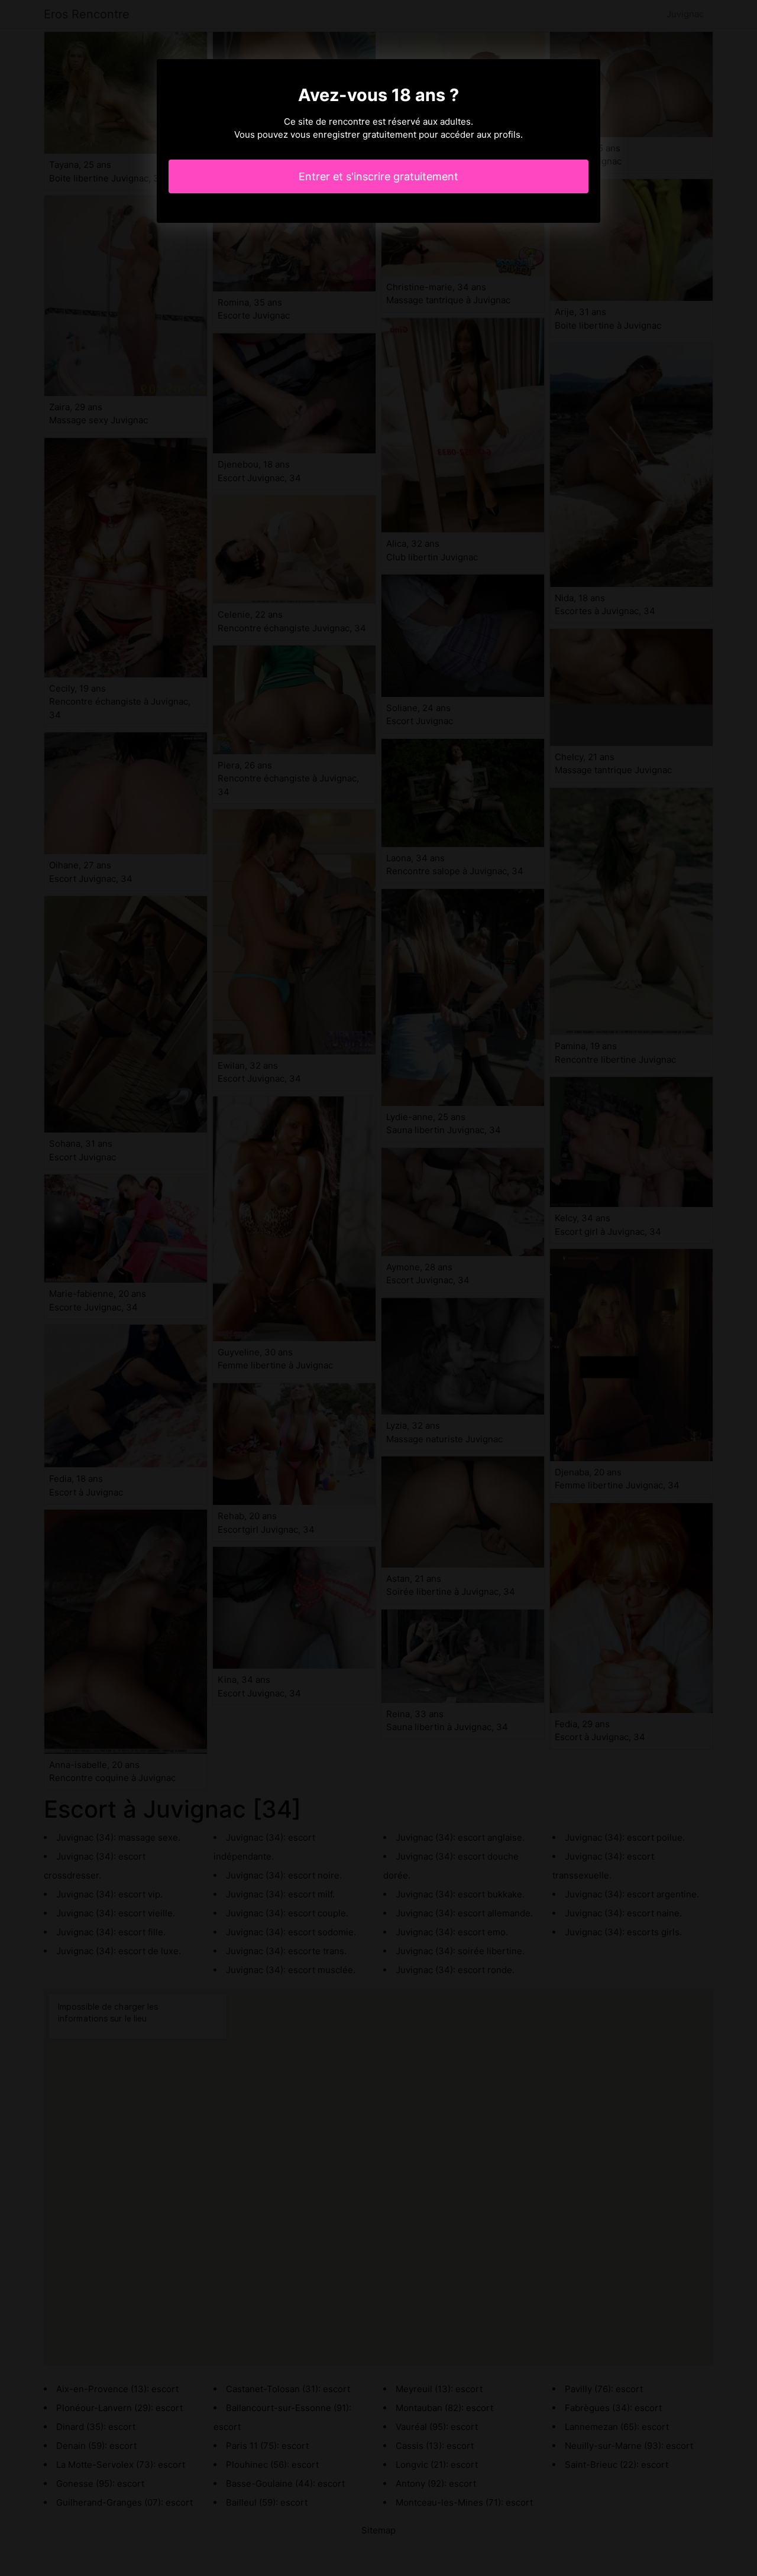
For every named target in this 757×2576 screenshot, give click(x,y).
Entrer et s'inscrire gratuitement (378, 176)
